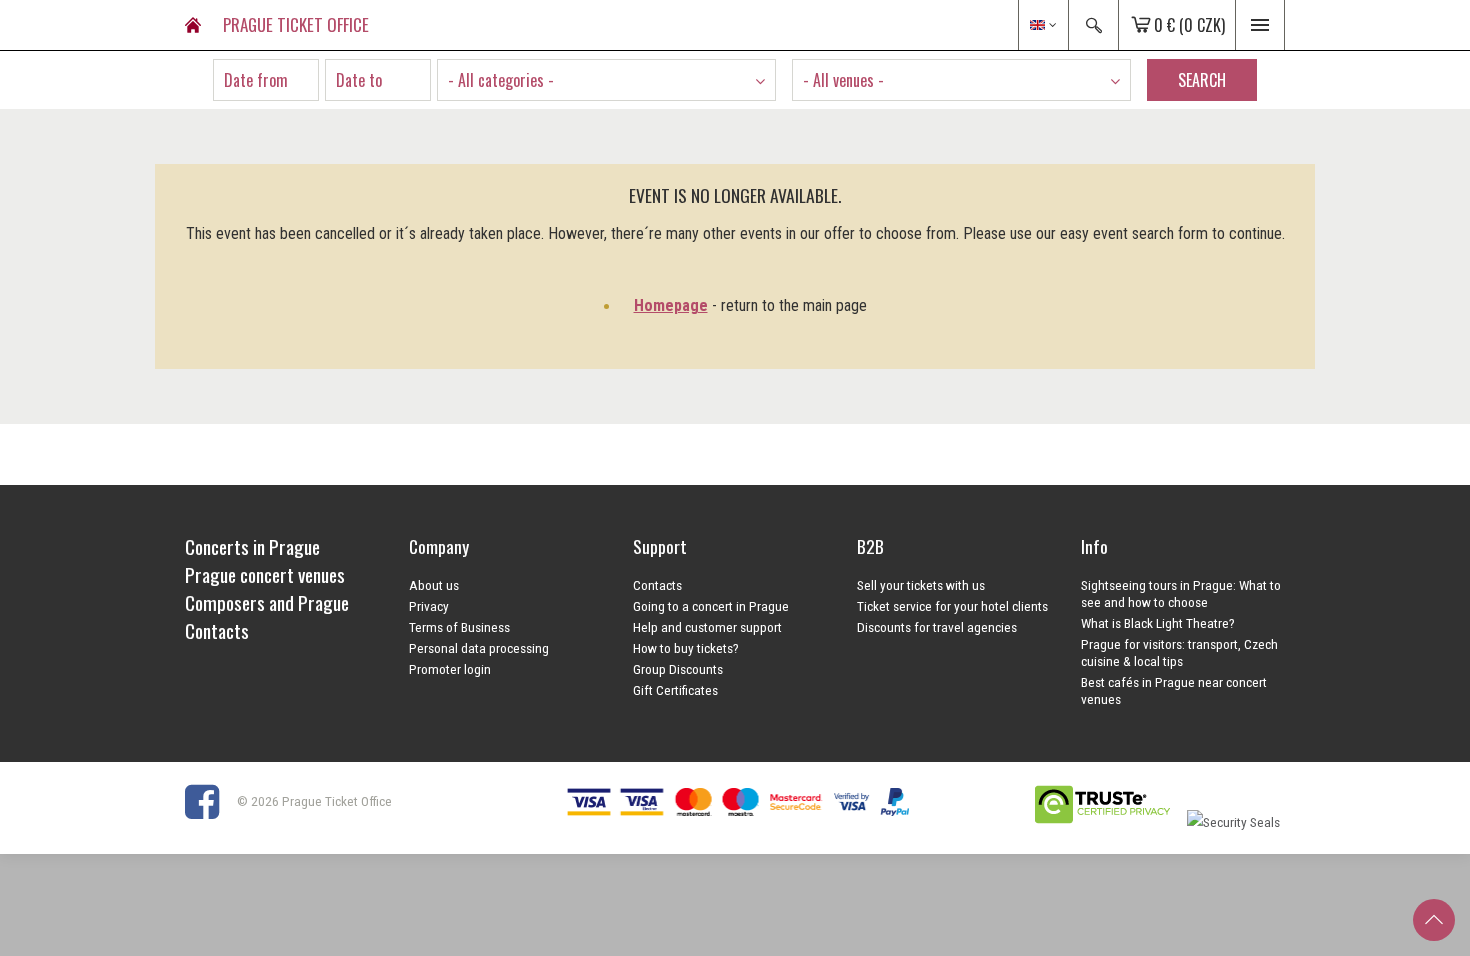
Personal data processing (479, 648)
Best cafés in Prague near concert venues (1174, 690)
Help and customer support (707, 627)
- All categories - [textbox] (501, 80)
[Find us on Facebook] (209, 801)
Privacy (429, 606)
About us (434, 585)
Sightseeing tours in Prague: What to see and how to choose (1181, 593)
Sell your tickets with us (921, 585)
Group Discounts (678, 669)
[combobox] (606, 80)
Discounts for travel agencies (937, 627)
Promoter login (450, 669)
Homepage (671, 305)
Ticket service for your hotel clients (952, 606)
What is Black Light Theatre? (1158, 623)
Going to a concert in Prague (711, 606)
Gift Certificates (675, 690)
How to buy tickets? (686, 648)
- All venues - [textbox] (843, 80)
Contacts (657, 585)
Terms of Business (459, 627)
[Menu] (1260, 25)
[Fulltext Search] (1093, 25)
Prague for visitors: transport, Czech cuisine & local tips (1179, 652)
